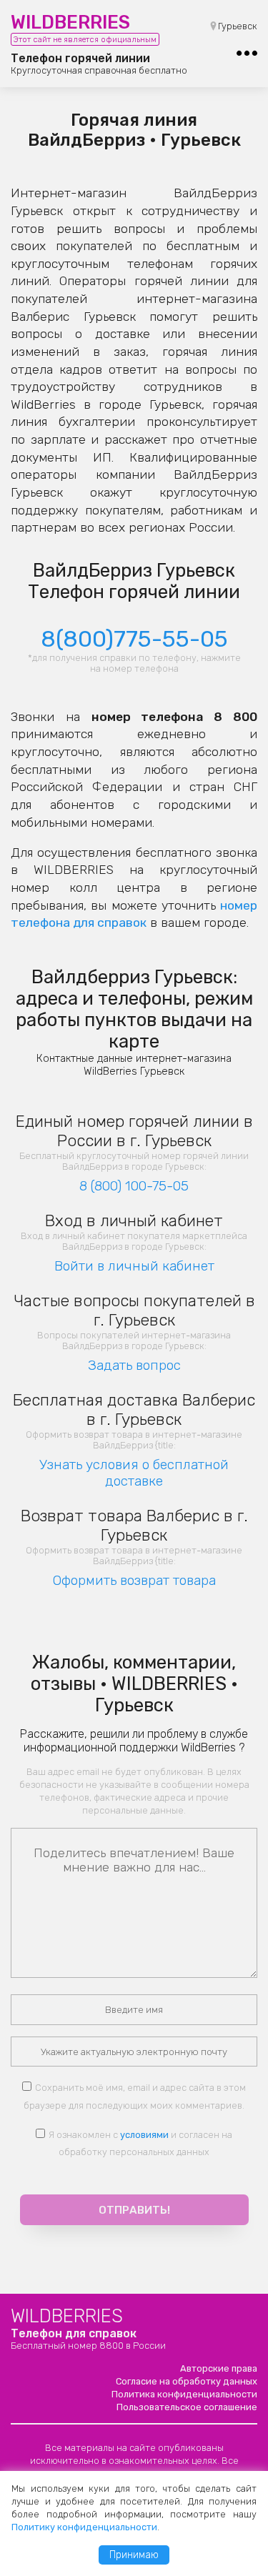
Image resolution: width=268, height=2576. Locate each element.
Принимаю (134, 2555)
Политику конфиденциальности (84, 2527)
